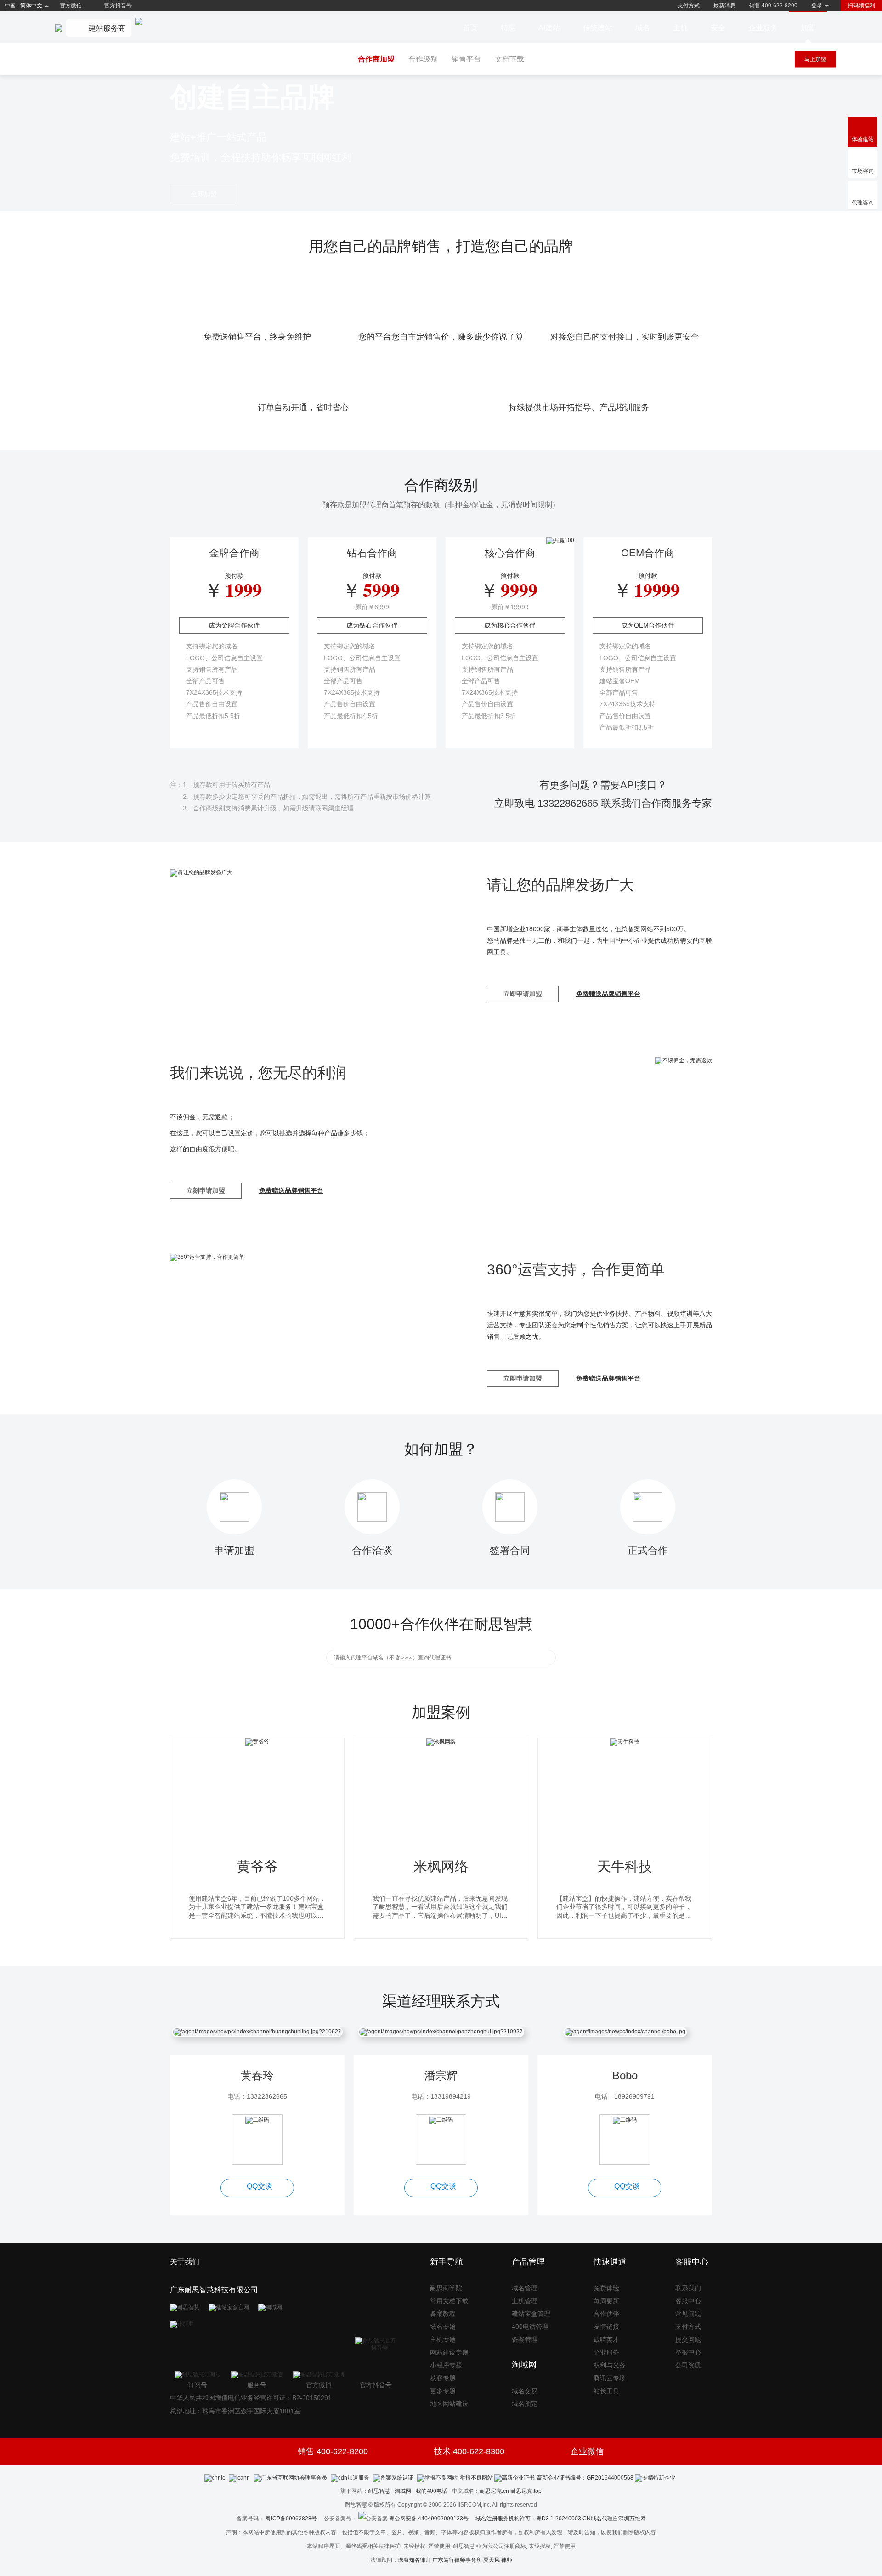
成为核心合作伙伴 (510, 625)
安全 (718, 28)
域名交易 (525, 2391)
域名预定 (525, 2404)
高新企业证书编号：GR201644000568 (585, 2478)
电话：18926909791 (625, 2096)
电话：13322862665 (257, 2096)
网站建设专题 (449, 2352)
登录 (817, 6)
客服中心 (688, 2301)
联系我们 (688, 2288)
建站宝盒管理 (531, 2314)
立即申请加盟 (523, 994)
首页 (470, 28)
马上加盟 (815, 59)
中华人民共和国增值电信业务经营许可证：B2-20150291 (251, 2398)
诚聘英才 (606, 2339)
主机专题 (443, 2339)
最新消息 (724, 6)
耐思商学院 (446, 2288)
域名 (643, 28)
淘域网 (403, 2491)
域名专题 (443, 2327)
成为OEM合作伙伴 (648, 625)
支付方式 (689, 6)
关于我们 (185, 2262)
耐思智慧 (379, 2491)
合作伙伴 (606, 2314)
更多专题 (443, 2391)
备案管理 (525, 2339)
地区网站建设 (449, 2404)
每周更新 (606, 2301)
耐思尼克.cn (494, 2491)
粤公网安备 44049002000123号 (432, 2519)
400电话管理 (530, 2327)
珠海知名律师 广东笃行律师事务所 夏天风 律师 (455, 2560)
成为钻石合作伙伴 (372, 625)
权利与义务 (610, 2365)
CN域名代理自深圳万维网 (614, 2519)
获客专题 (443, 2378)
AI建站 (549, 28)
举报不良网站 (476, 2478)
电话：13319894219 (441, 2096)
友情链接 (606, 2327)
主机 (680, 28)
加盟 (808, 28)
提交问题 (688, 2339)
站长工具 (606, 2391)
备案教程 (443, 2314)
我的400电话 (432, 2491)
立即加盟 (204, 194)
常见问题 (688, 2314)
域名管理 (525, 2288)
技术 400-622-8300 (469, 2451)
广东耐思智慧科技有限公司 (214, 2290)
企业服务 (763, 28)
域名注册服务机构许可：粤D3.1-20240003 (528, 2519)
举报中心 (688, 2352)
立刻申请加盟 (206, 1190)
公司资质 (688, 2365)
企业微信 (587, 2451)
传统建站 (598, 28)
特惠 (508, 28)
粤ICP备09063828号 (291, 2519)
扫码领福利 (861, 6)
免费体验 (606, 2288)
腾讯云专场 (610, 2378)
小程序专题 (446, 2365)
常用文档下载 (449, 2301)
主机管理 (525, 2301)
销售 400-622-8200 (773, 6)
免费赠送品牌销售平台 (608, 994)
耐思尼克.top (526, 2491)
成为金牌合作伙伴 (234, 625)
